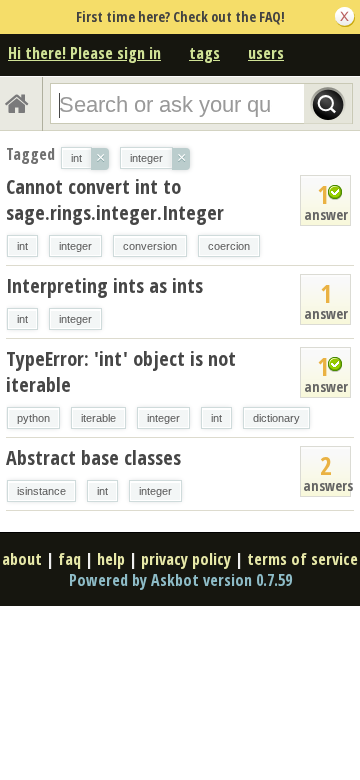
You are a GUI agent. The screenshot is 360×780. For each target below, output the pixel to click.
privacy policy (186, 559)
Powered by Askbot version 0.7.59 (180, 580)
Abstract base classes (93, 457)
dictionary (276, 418)
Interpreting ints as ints (104, 285)
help (111, 559)
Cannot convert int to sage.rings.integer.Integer (115, 199)
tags (204, 53)
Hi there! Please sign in (84, 53)
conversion (150, 246)
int (22, 246)
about (22, 559)
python (33, 418)
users (266, 53)
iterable (98, 418)
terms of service (302, 559)
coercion (229, 246)
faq (69, 559)
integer (75, 246)
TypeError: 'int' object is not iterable (121, 371)
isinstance (41, 491)
